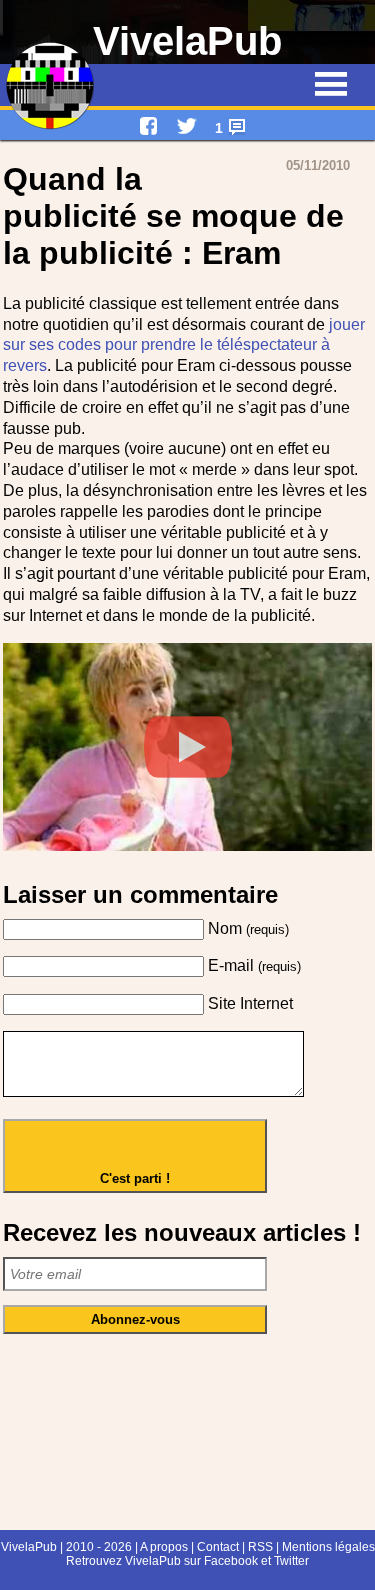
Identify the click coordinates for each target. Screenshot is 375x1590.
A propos (163, 1547)
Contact (218, 1547)
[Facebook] (149, 126)
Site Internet (250, 1003)
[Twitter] (187, 126)
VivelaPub (187, 41)
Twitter (291, 1561)
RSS (260, 1547)
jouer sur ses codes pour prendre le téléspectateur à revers (184, 345)
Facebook (231, 1561)
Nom (248, 928)
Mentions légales (328, 1547)
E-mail (254, 965)
